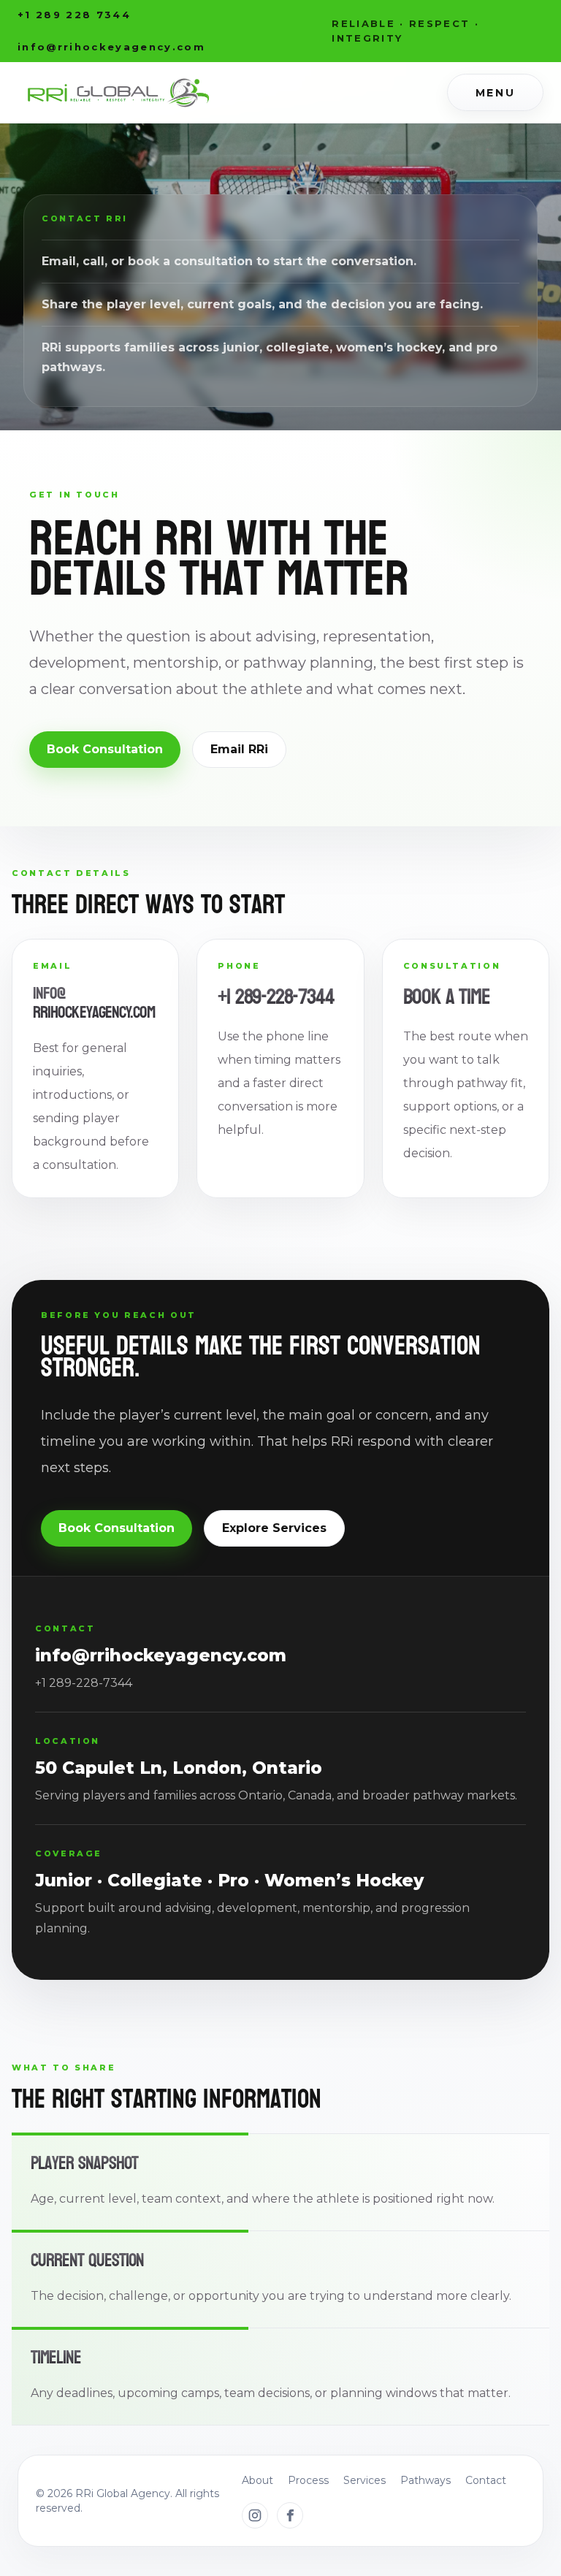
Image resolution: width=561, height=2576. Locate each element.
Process (308, 2480)
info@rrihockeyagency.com (94, 1003)
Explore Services (274, 1528)
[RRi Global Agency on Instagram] (255, 2515)
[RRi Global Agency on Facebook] (290, 2515)
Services (365, 2480)
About (257, 2480)
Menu (495, 93)
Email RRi (239, 749)
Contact (486, 2480)
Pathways (425, 2480)
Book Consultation (105, 749)
